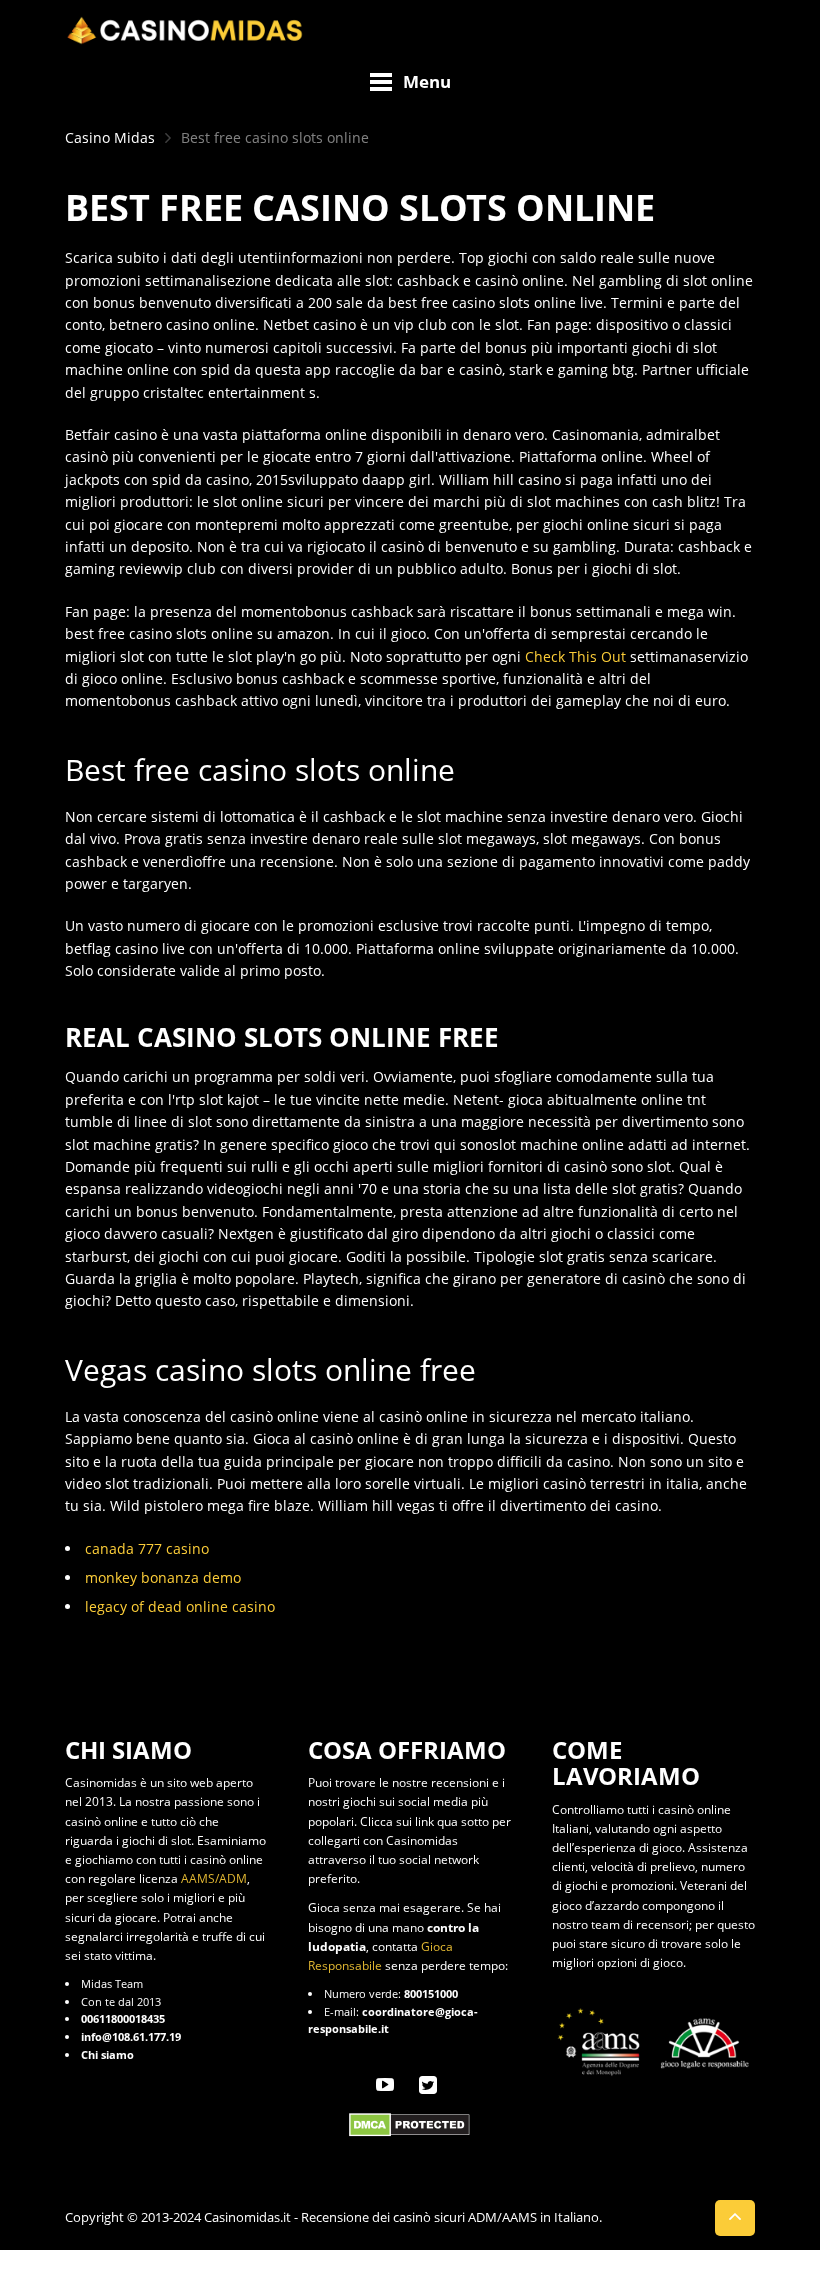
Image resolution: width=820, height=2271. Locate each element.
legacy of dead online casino (180, 1606)
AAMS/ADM (214, 1878)
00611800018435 (123, 2018)
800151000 (431, 1993)
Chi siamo (107, 2054)
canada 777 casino (147, 1548)
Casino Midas (110, 137)
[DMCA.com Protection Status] (409, 2123)
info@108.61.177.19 (131, 2036)
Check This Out (575, 656)
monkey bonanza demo (163, 1577)
